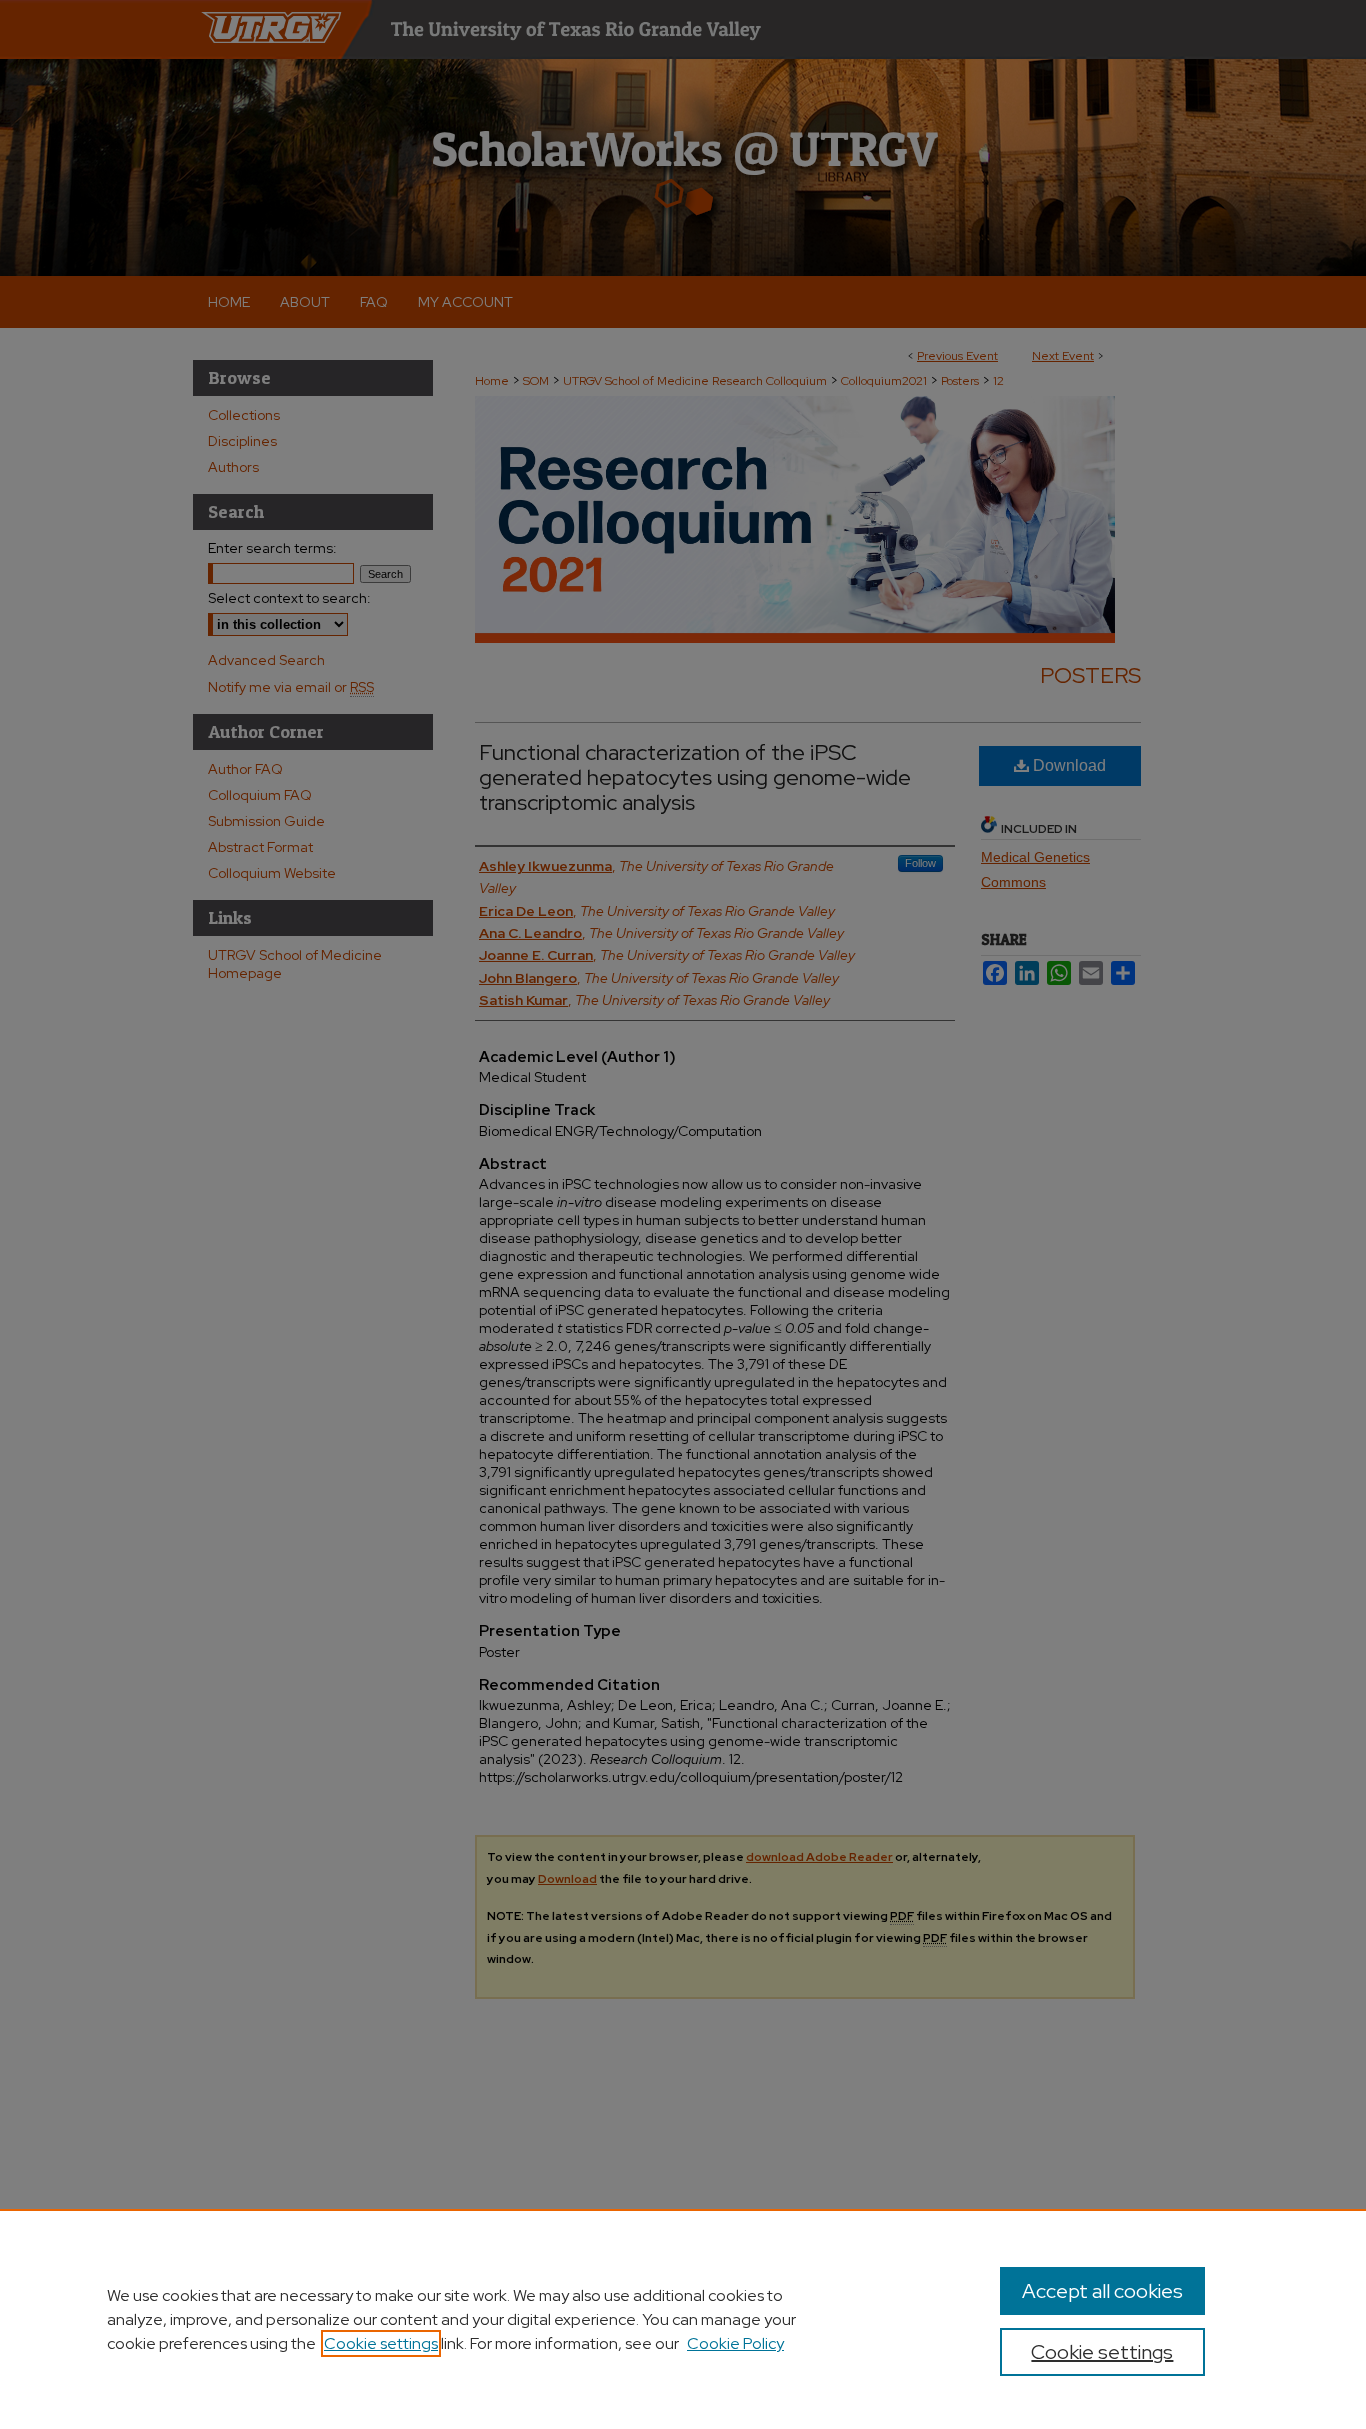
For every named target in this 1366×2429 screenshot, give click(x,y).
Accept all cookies (1102, 2291)
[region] (683, 2319)
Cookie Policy (735, 2343)
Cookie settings (381, 2343)
